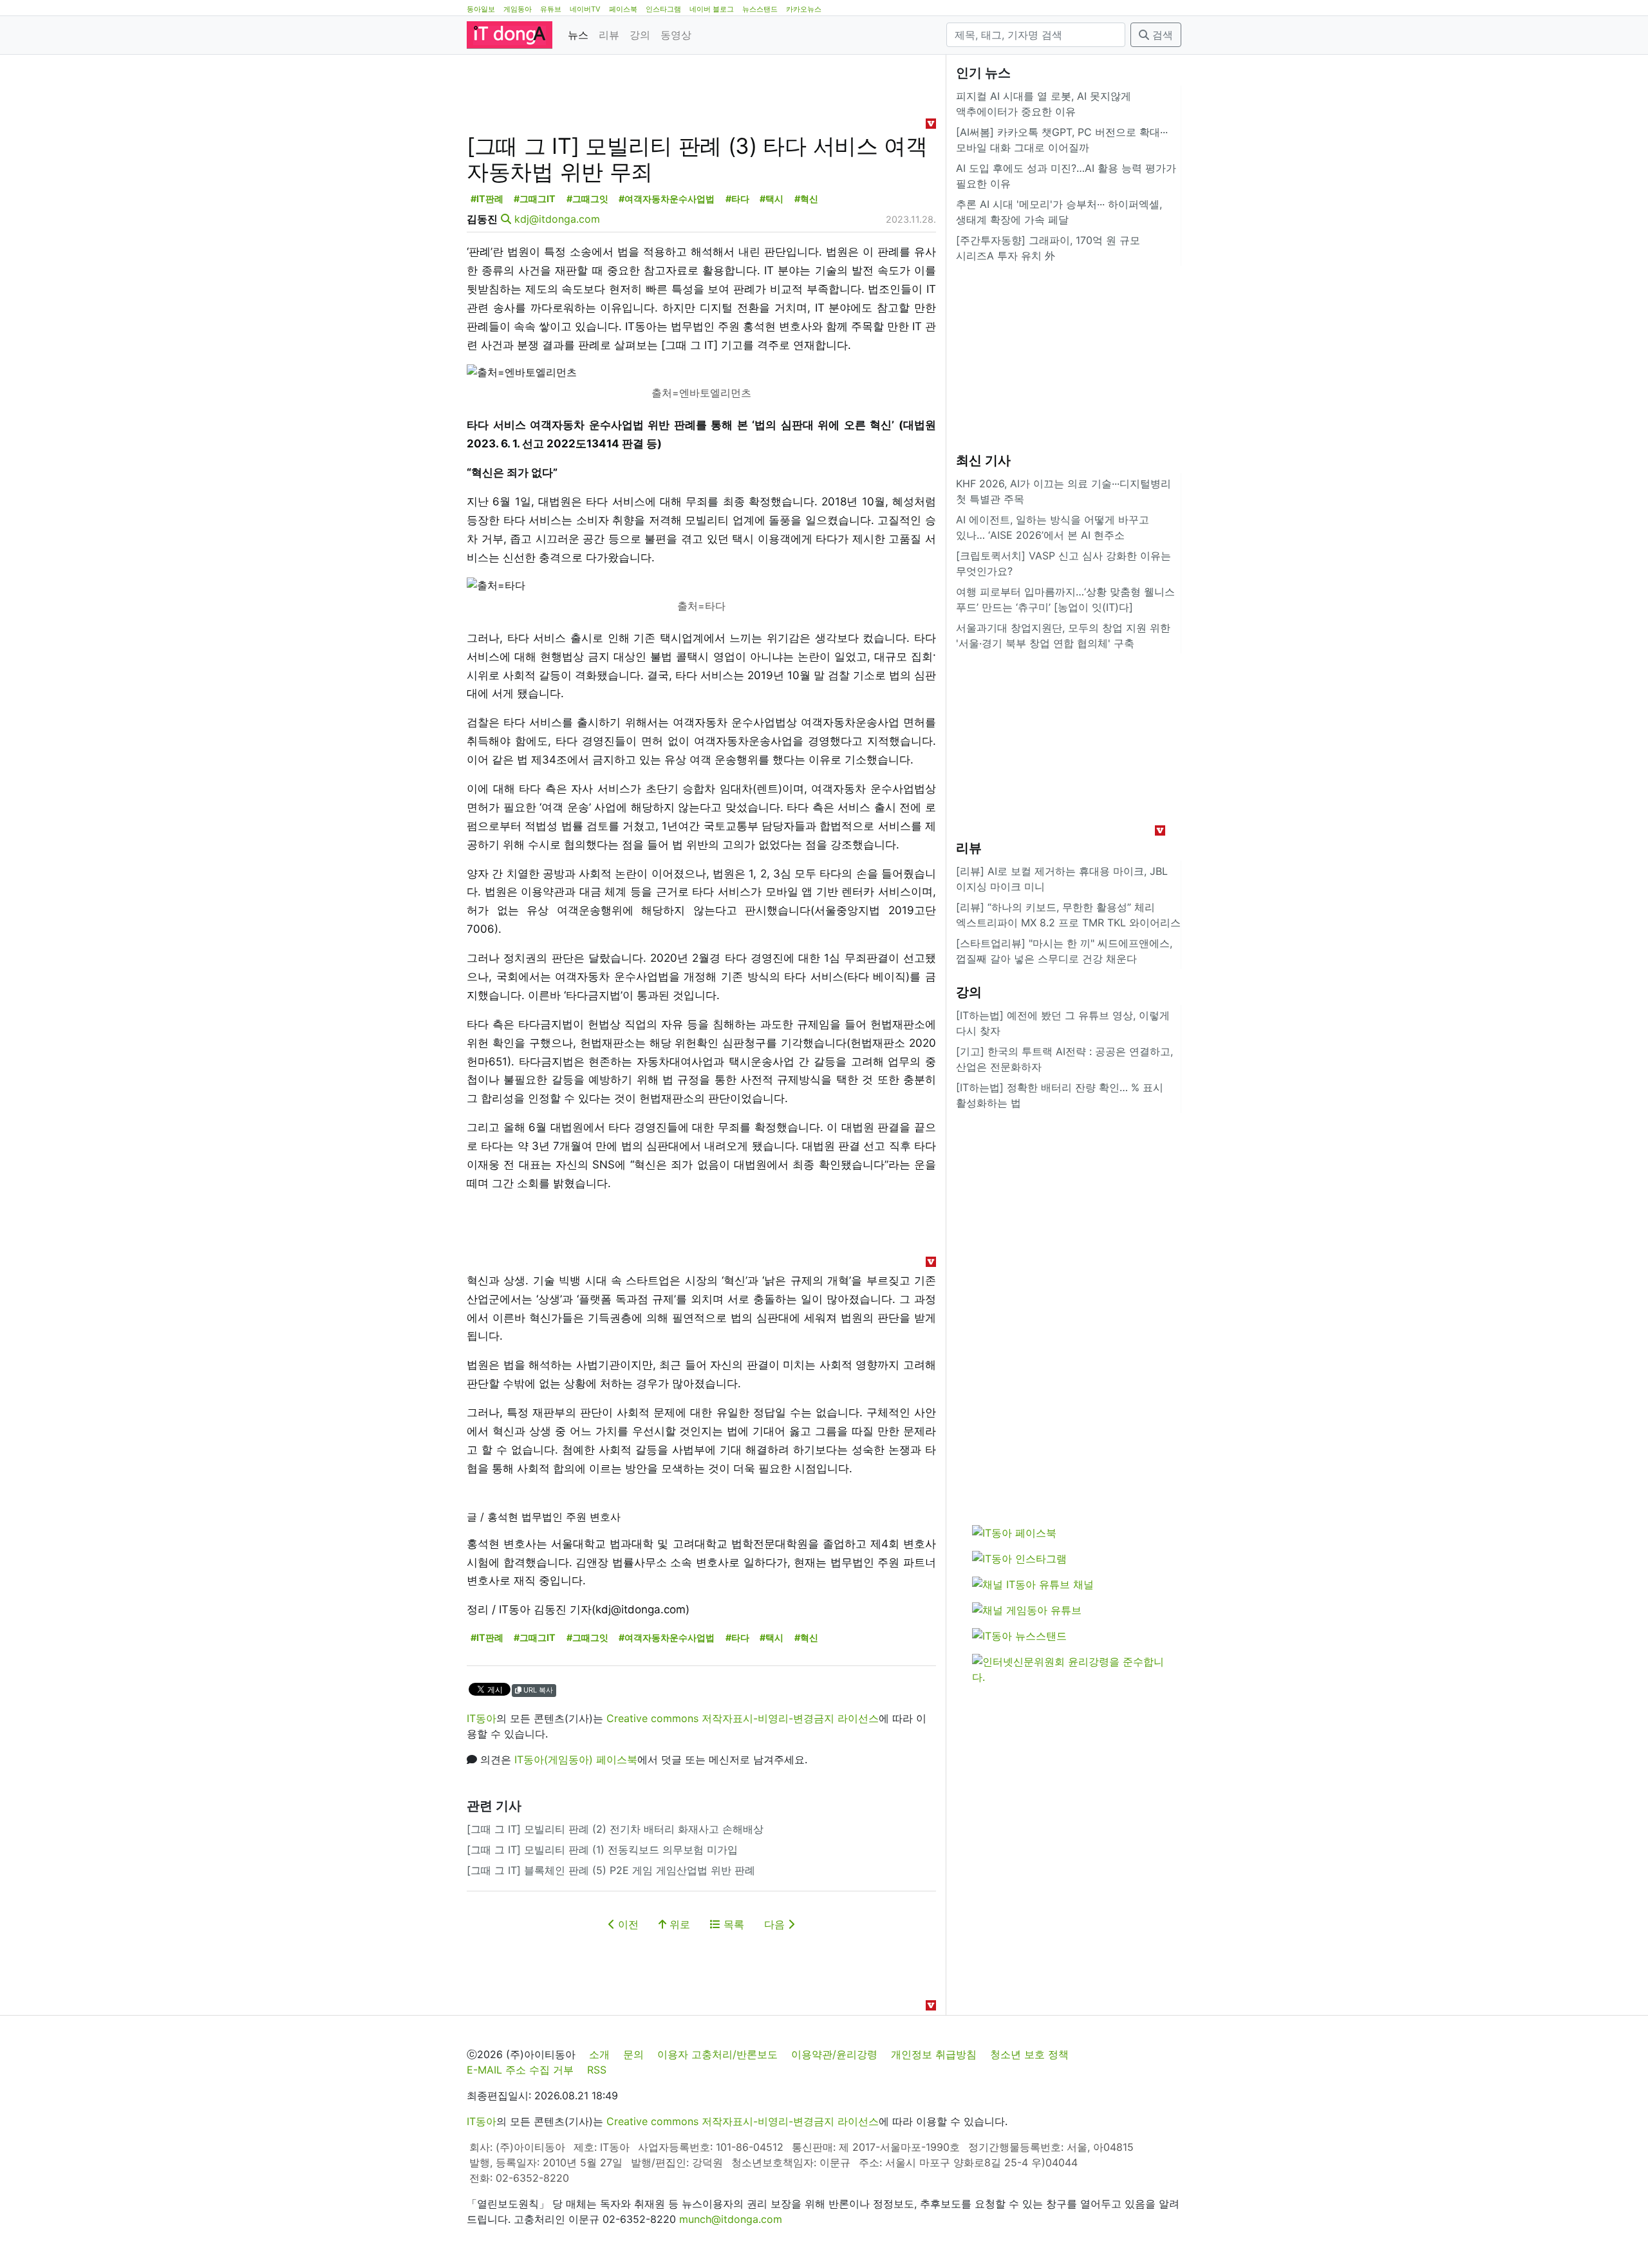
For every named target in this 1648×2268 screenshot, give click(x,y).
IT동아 (482, 1718)
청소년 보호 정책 (1029, 2054)
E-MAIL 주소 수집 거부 (520, 2070)
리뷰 (609, 35)
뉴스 (578, 35)
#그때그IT (535, 199)
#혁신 (806, 199)
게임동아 (518, 9)
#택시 (772, 199)
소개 (599, 2054)
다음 (776, 1924)
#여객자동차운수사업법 (667, 199)
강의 (640, 35)
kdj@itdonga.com (557, 219)
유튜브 (551, 9)
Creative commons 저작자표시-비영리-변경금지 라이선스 (743, 1718)
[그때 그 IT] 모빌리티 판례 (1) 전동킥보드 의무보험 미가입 (602, 1850)
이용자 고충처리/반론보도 (717, 2054)
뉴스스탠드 (760, 9)
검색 (1161, 35)
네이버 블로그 (712, 9)
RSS (597, 2070)
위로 (678, 1924)
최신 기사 (983, 460)
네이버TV (585, 9)
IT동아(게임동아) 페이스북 (576, 1759)
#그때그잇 (587, 199)
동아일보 (481, 9)
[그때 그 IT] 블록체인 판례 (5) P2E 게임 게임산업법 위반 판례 (611, 1870)
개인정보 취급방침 (934, 2054)
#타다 (737, 199)
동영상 (676, 35)
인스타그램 (663, 9)
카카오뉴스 (804, 9)
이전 (627, 1924)
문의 (633, 2054)
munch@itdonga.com (731, 2219)
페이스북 (623, 9)
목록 (732, 1924)
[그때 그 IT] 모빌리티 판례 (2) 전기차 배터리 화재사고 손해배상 (615, 1829)
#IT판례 (487, 199)
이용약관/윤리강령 (834, 2054)
